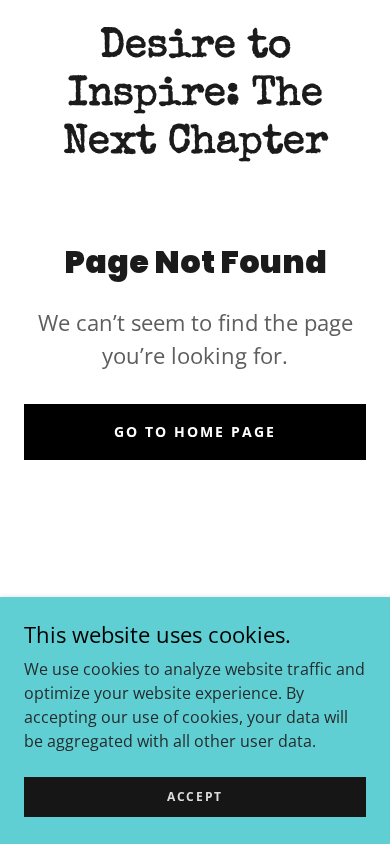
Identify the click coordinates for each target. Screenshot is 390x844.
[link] (195, 96)
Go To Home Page (195, 431)
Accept (195, 796)
